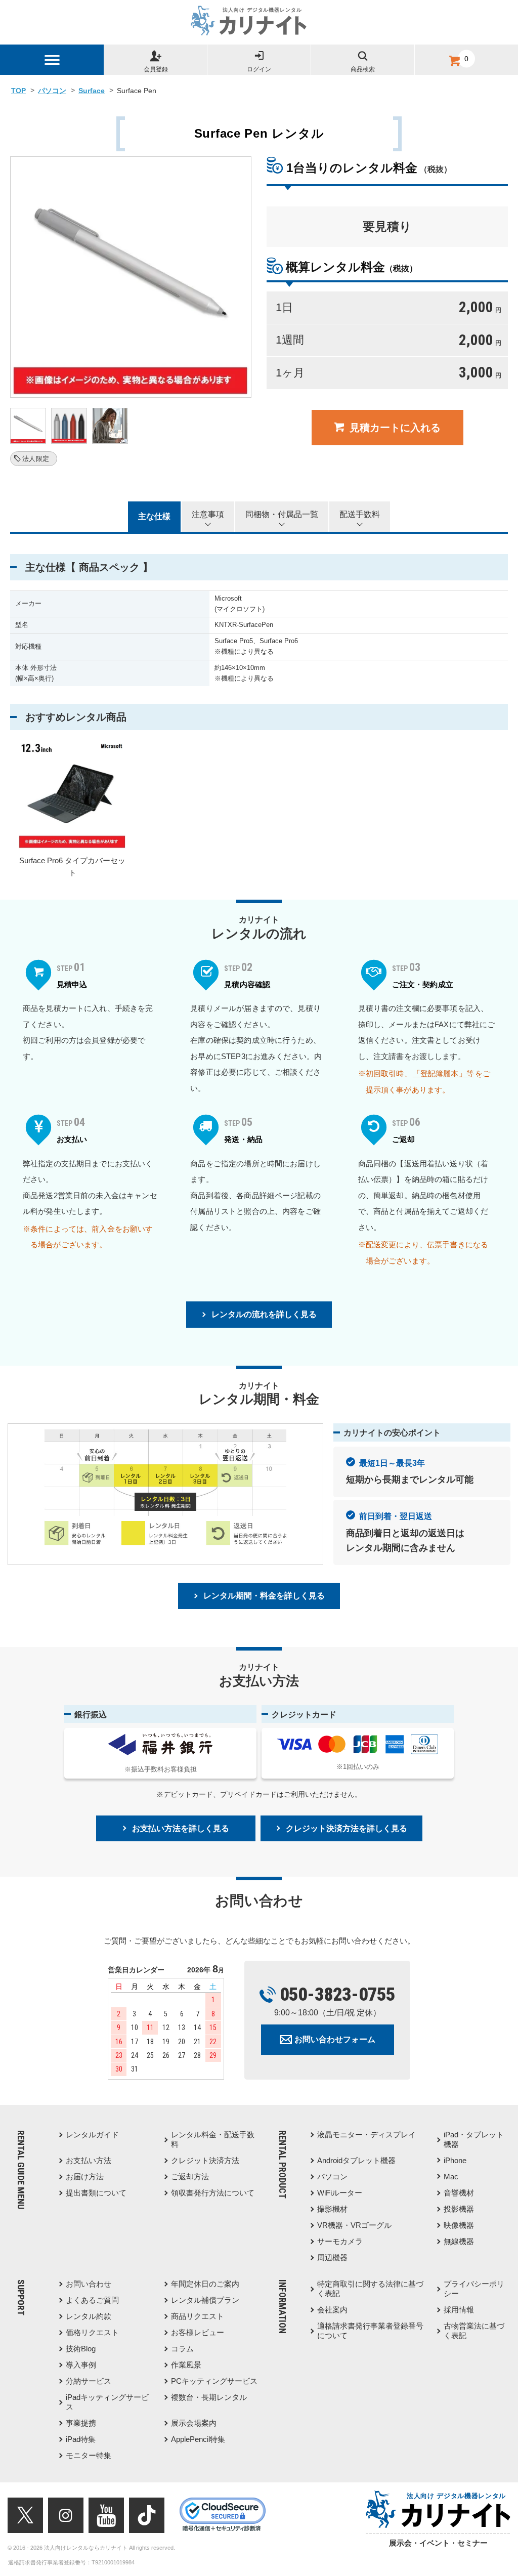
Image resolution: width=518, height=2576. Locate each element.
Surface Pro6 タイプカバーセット (72, 867)
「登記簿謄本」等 (443, 1073)
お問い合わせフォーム (335, 2039)
